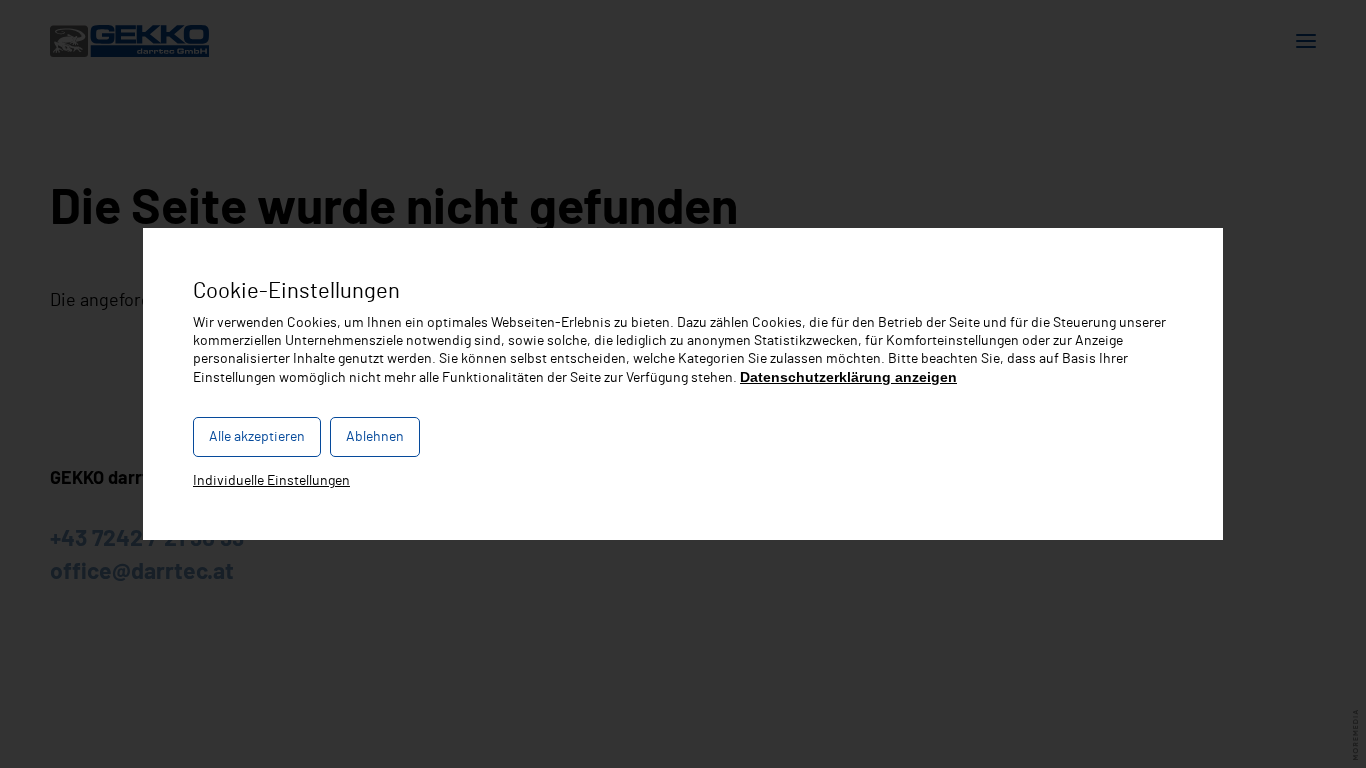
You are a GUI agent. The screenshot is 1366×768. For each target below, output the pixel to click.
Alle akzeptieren (257, 437)
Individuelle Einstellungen (271, 481)
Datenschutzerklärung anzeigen (848, 377)
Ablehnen (375, 437)
